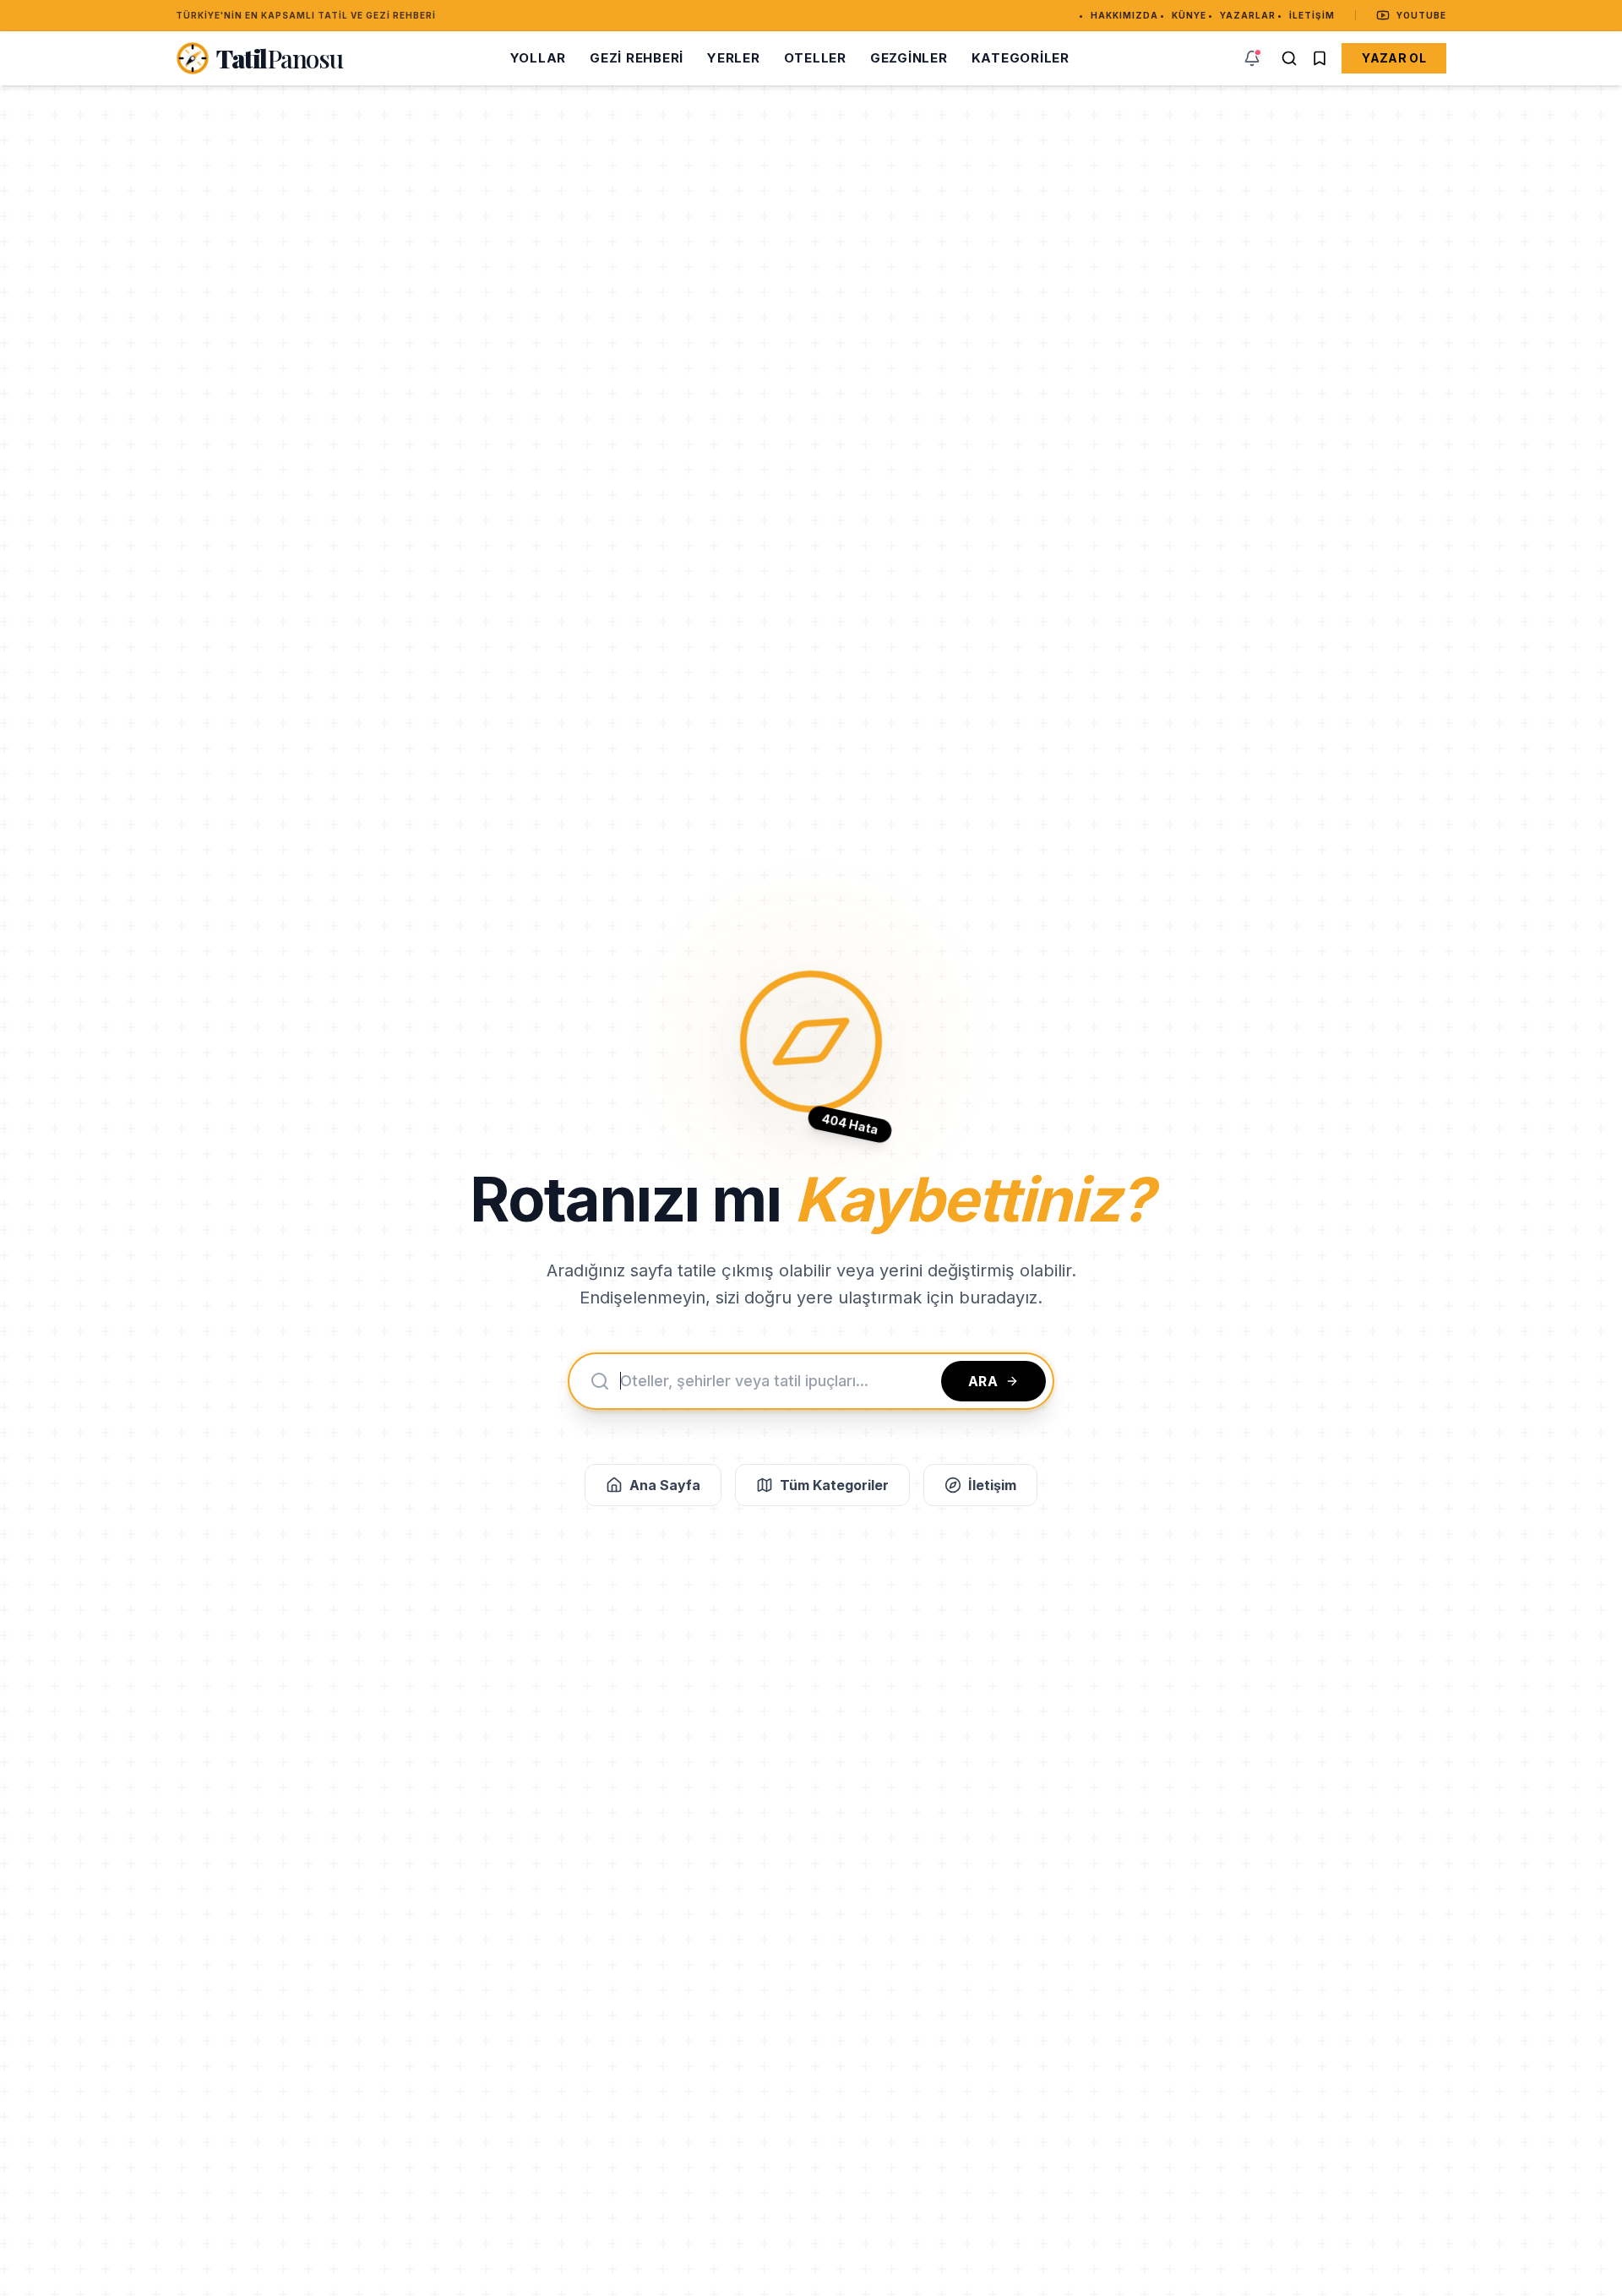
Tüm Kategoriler (834, 1485)
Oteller (815, 58)
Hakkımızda (1124, 15)
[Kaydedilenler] (1320, 58)
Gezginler (909, 58)
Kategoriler (1021, 58)
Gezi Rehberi (637, 58)
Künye (1189, 15)
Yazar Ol (1394, 58)
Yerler (734, 58)
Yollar (539, 58)
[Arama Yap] (1289, 58)
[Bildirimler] (1252, 58)
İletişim (1312, 15)
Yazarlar (1248, 15)
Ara (983, 1381)
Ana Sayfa (665, 1485)
